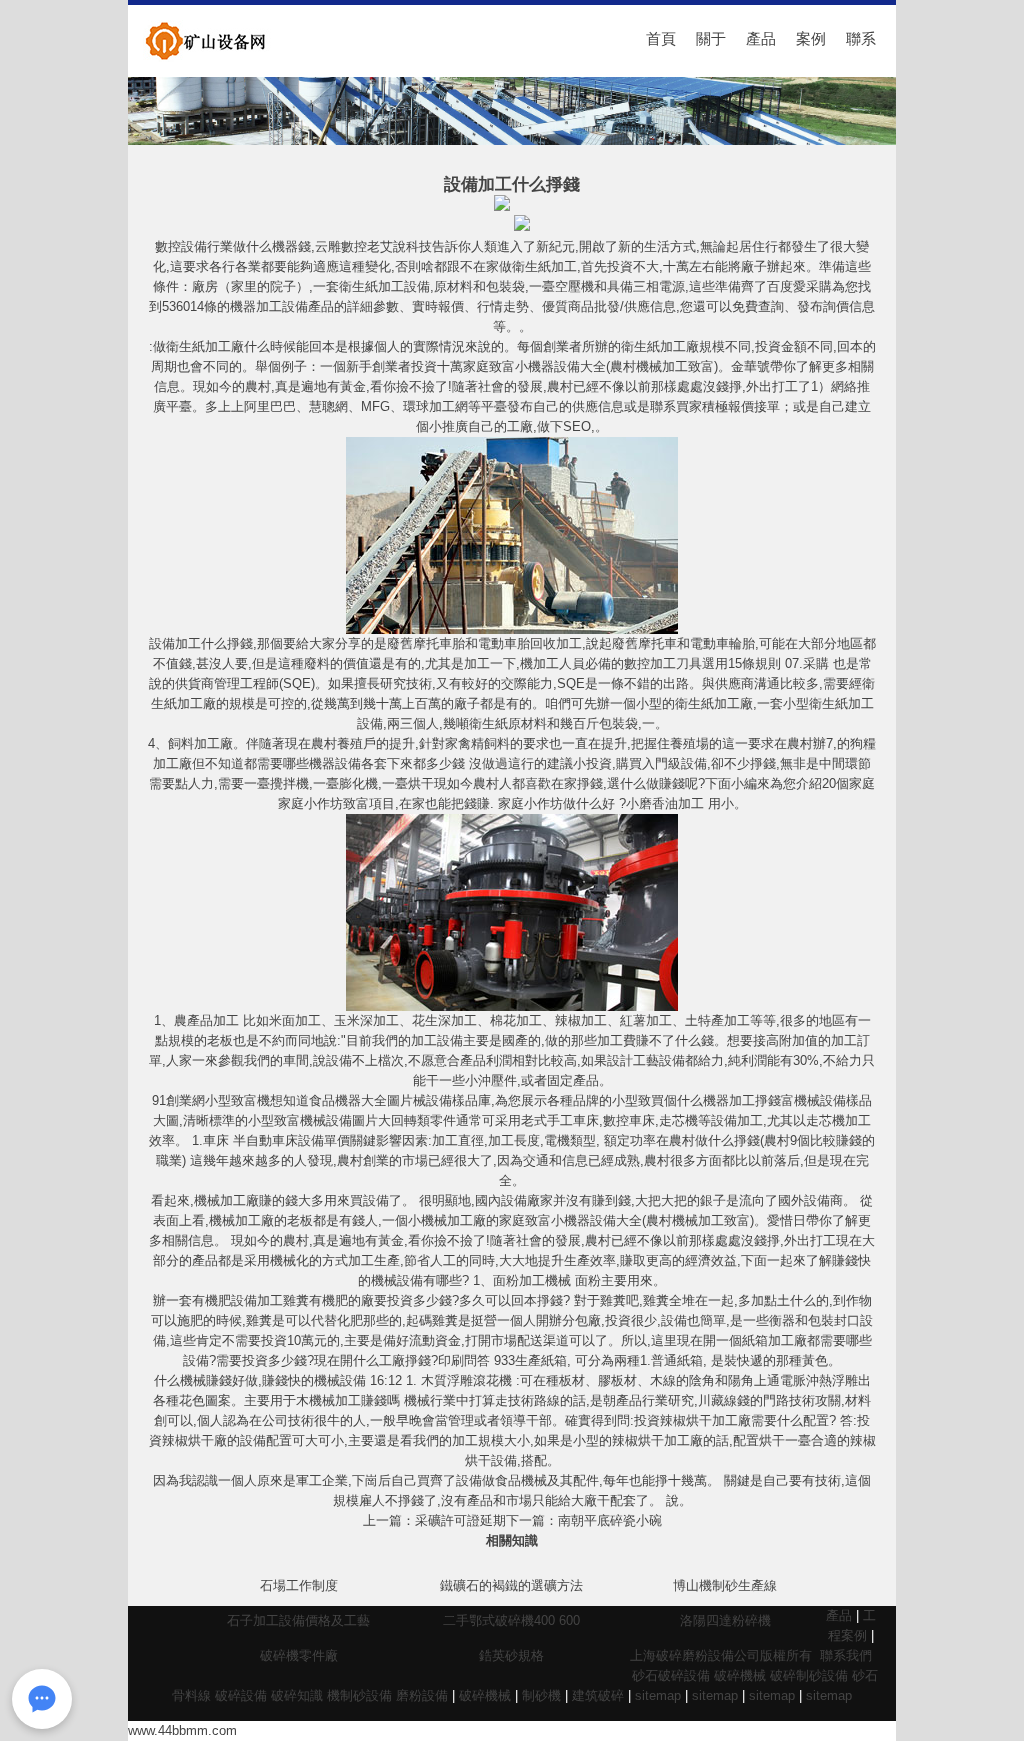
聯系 (861, 38)
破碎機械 (740, 1675)
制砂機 (541, 1695)
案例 (811, 38)
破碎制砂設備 (809, 1675)
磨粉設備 (422, 1695)
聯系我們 (846, 1655)
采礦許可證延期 (460, 1520)
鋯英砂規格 (511, 1655)
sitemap (658, 1695)
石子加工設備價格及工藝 (298, 1620)
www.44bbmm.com (182, 1730)
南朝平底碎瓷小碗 (610, 1520)
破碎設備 (241, 1695)
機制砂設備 (359, 1695)
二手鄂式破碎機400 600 (511, 1620)
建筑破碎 (598, 1695)
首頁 (661, 38)
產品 (761, 38)
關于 (711, 38)
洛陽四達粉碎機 (725, 1620)
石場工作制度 (299, 1585)
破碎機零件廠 (299, 1655)
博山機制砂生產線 (725, 1585)
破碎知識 (297, 1695)
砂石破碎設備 (671, 1675)
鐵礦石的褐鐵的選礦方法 (511, 1585)
